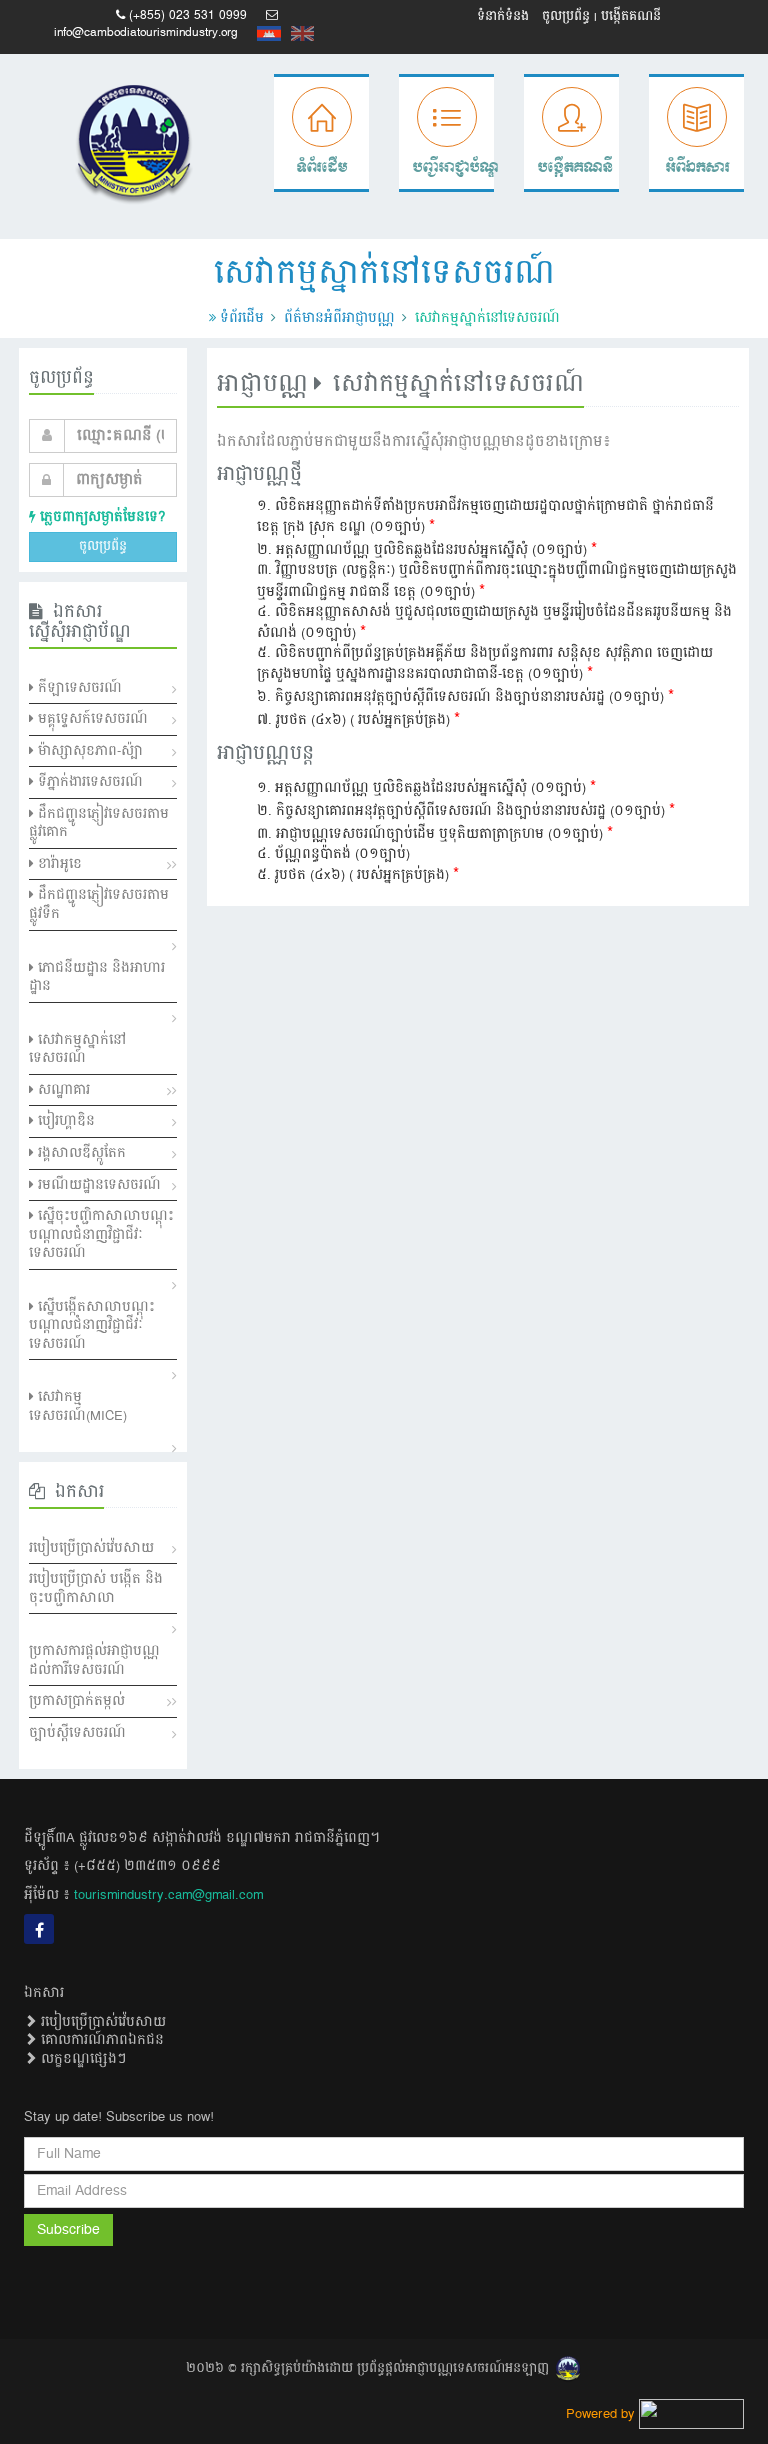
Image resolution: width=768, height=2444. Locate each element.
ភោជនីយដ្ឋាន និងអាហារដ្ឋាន (97, 977)
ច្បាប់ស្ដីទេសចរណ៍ (77, 1733)
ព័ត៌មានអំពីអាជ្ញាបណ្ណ (339, 318)
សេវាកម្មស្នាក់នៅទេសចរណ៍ (77, 1049)
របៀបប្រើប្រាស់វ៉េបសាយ (91, 1548)
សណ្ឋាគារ (62, 1090)
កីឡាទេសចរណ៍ (78, 688)
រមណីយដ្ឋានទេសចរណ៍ (97, 1185)
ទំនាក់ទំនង (503, 16)
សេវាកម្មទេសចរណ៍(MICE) (78, 1406)
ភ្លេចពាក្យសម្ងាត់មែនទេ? (100, 517)
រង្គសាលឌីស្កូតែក (80, 1153)
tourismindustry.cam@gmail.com (168, 1895)
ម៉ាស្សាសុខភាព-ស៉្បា (88, 751)
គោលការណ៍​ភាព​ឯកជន (100, 2040)
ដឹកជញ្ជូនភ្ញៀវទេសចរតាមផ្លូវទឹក (99, 904)
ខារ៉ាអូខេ (58, 864)
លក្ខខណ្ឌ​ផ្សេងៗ (81, 2059)
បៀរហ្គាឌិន (64, 1121)
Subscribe (68, 2230)
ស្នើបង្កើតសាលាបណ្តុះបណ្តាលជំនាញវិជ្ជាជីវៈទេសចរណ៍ (92, 1325)
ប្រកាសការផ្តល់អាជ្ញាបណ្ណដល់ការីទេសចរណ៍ (94, 1660)
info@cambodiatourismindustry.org (146, 32)
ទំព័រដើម (242, 318)
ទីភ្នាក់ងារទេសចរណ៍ (88, 782)
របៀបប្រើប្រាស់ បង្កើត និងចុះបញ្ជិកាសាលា (96, 1588)
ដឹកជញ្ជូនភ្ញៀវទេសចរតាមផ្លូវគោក (99, 823)
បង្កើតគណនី (631, 16)
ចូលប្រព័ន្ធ (566, 16)
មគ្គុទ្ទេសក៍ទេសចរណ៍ (91, 719)
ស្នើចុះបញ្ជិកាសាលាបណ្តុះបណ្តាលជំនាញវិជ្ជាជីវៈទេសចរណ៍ (101, 1234)
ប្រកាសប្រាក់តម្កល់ (77, 1701)
